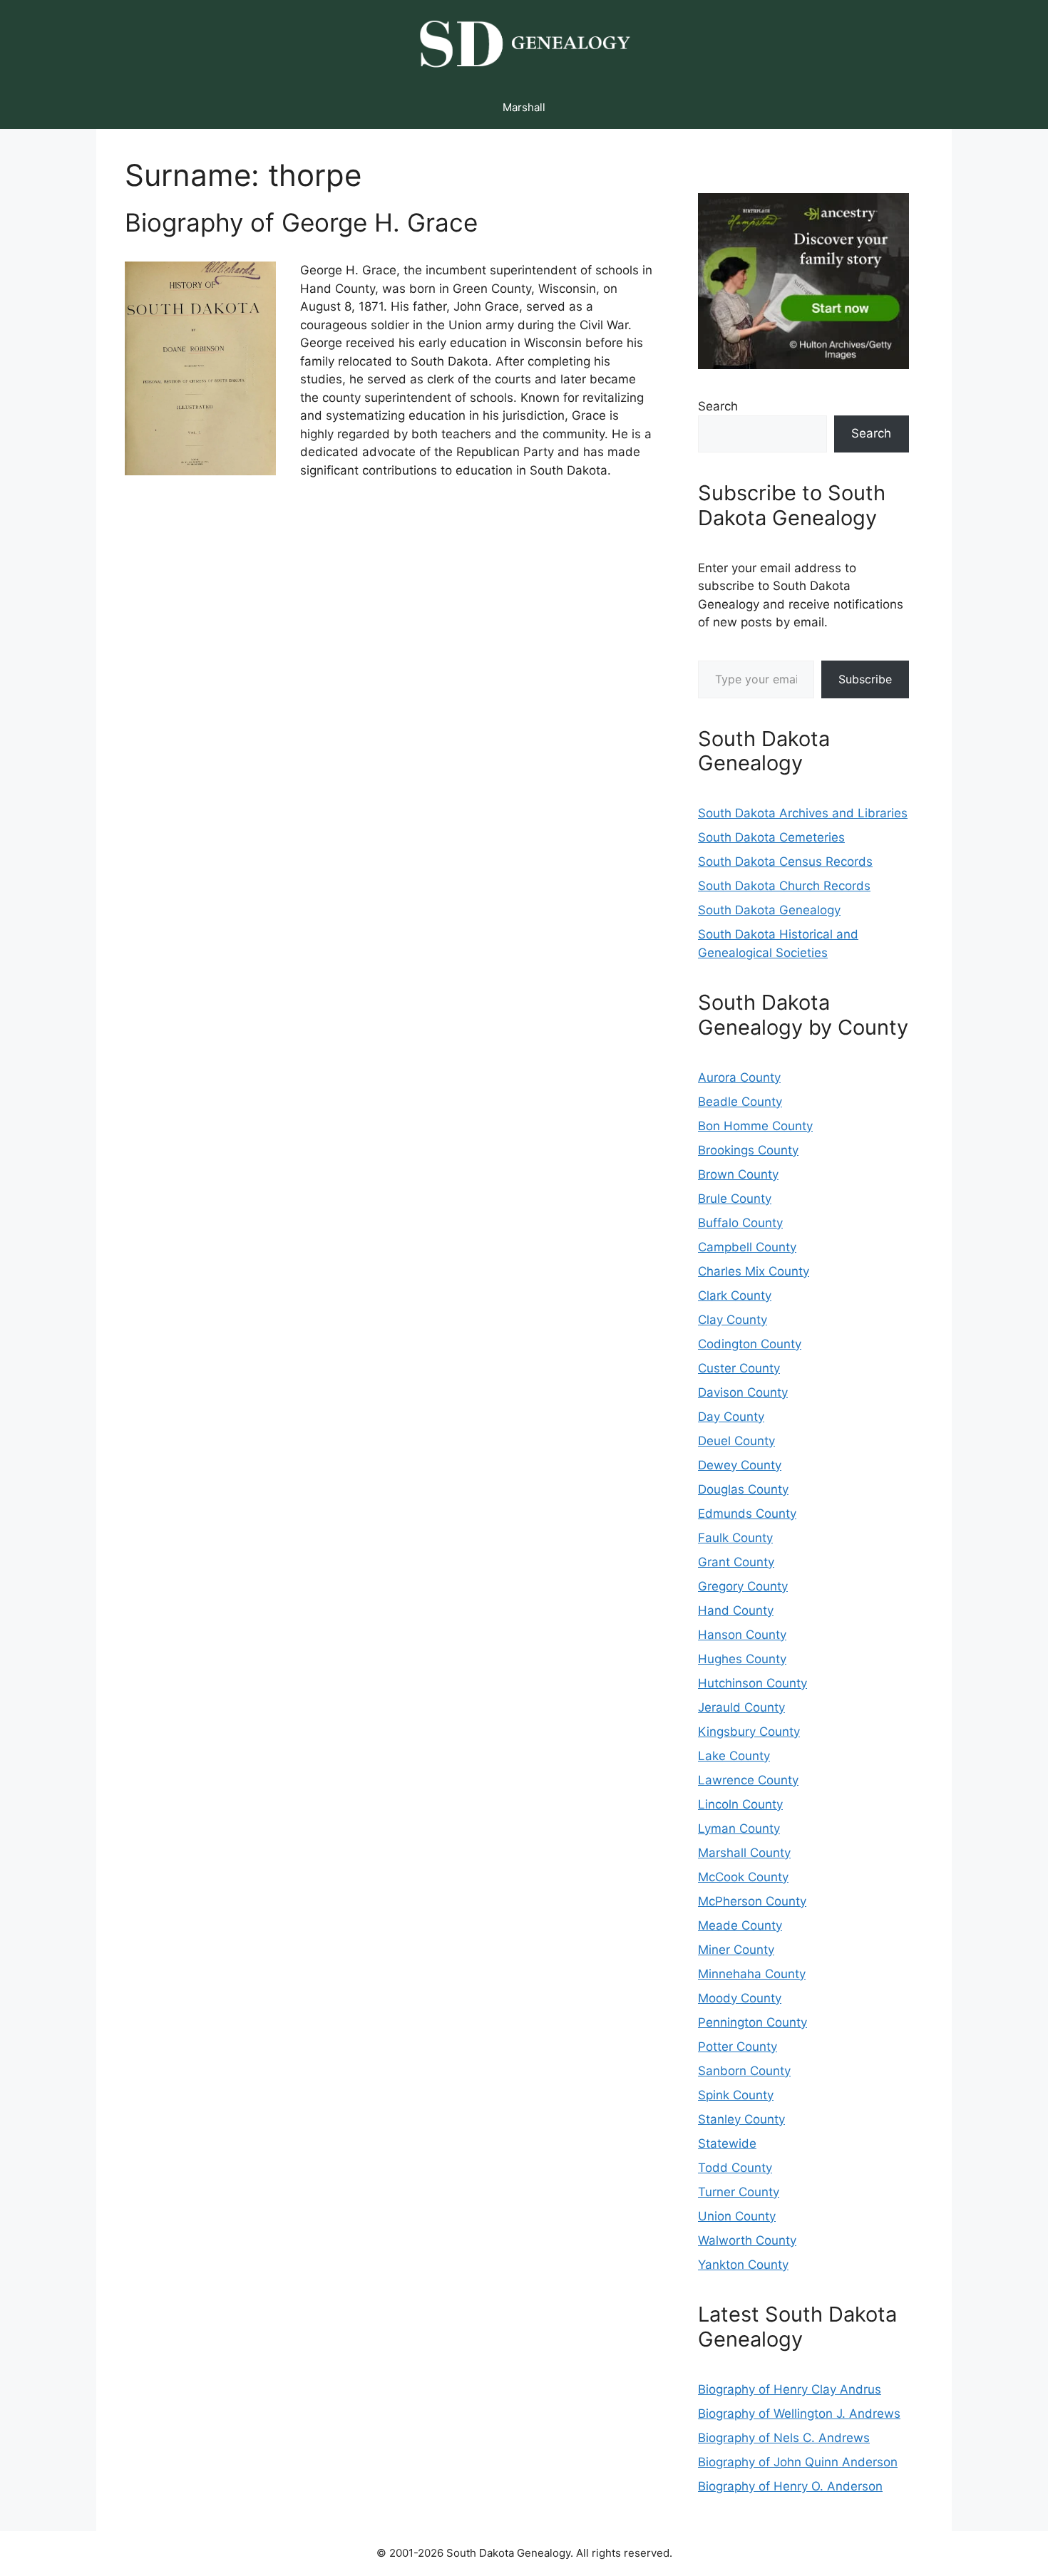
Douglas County (743, 1489)
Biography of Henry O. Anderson (790, 2486)
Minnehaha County (752, 1974)
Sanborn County (744, 2071)
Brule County (735, 1199)
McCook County (743, 1877)
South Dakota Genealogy (769, 910)
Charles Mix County (754, 1271)
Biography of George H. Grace (301, 222)
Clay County (733, 1320)
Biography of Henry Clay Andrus (790, 2389)
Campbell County (747, 1247)
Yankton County (743, 2265)
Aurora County (739, 1077)
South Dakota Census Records (785, 862)
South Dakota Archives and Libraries (803, 813)
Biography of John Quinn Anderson (798, 2462)
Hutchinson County (752, 1683)
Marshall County (744, 1853)
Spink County (736, 2095)
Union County (737, 2216)
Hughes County (742, 1659)
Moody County (740, 1998)
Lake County (734, 1756)
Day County (731, 1417)
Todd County (735, 2168)
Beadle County (740, 1102)
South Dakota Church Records (784, 886)
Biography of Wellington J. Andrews (799, 2414)
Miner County (736, 1950)
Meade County (740, 1925)
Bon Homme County (755, 1126)
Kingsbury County (749, 1732)
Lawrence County (748, 1780)
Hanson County (742, 1635)
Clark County (735, 1295)
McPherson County (752, 1901)
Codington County (750, 1344)
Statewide (727, 2143)
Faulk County (735, 1538)
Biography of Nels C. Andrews (784, 2438)
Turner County (739, 2192)
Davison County (743, 1392)
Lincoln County (740, 1804)
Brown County (738, 1174)
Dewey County (740, 1465)
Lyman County (739, 1828)
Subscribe (865, 679)
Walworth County (747, 2240)
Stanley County (741, 2119)
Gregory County (743, 1586)
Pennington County (752, 2022)
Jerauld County (741, 1707)
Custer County (739, 1368)
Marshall (524, 107)
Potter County (738, 2047)
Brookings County (748, 1150)
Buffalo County (740, 1223)
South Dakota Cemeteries (771, 837)
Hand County (736, 1610)
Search (718, 406)
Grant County (736, 1562)
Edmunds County (747, 1514)
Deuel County (736, 1441)
